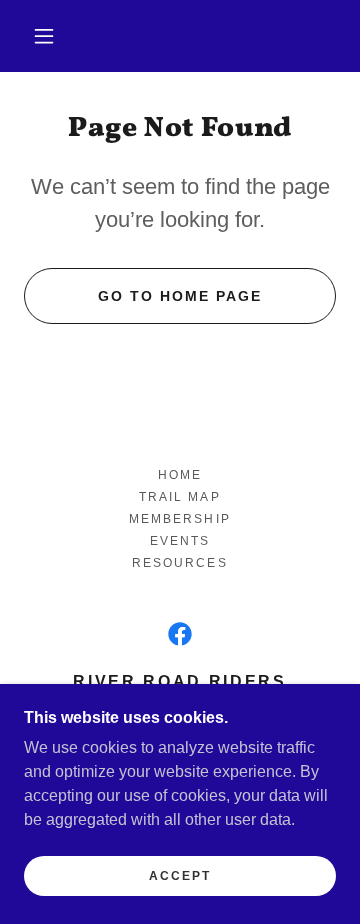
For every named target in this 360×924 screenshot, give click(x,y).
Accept (180, 876)
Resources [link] (179, 563)
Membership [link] (179, 519)
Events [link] (180, 541)
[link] (180, 634)
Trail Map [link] (179, 497)
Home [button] (180, 475)
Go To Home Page (180, 296)
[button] (44, 36)
